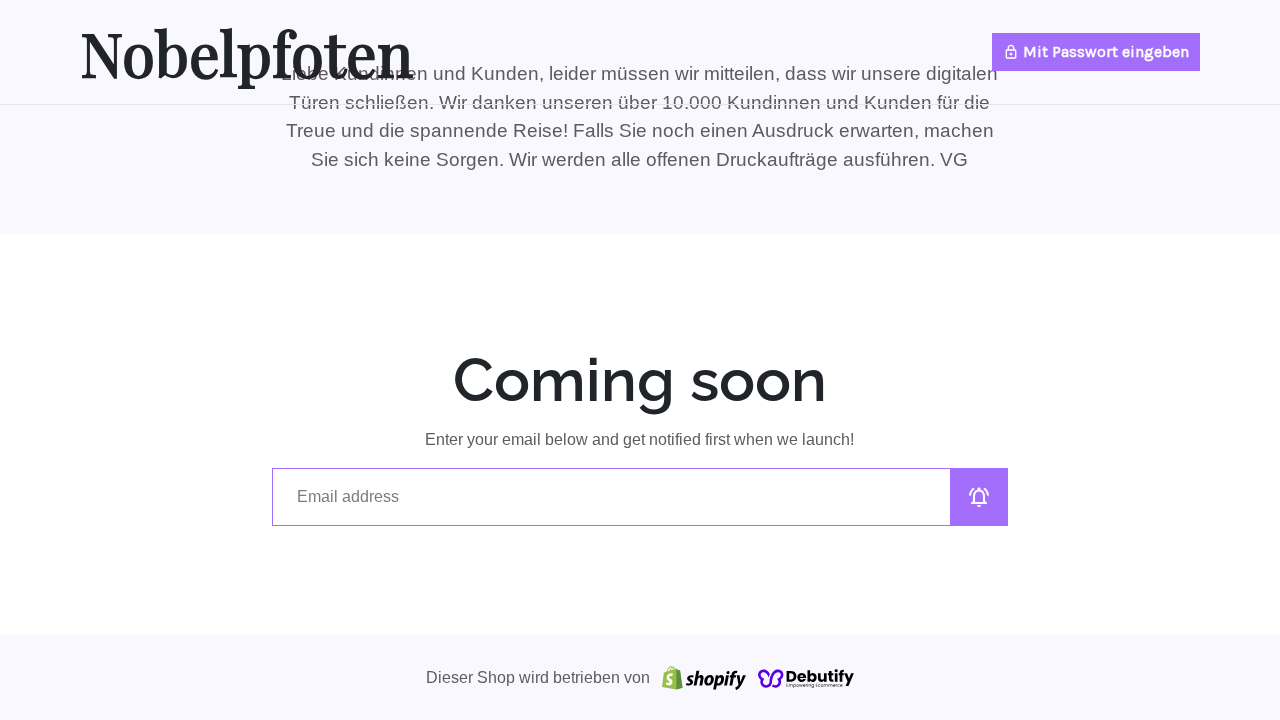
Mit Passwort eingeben (1096, 51)
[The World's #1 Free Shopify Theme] (806, 677)
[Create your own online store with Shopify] (704, 677)
